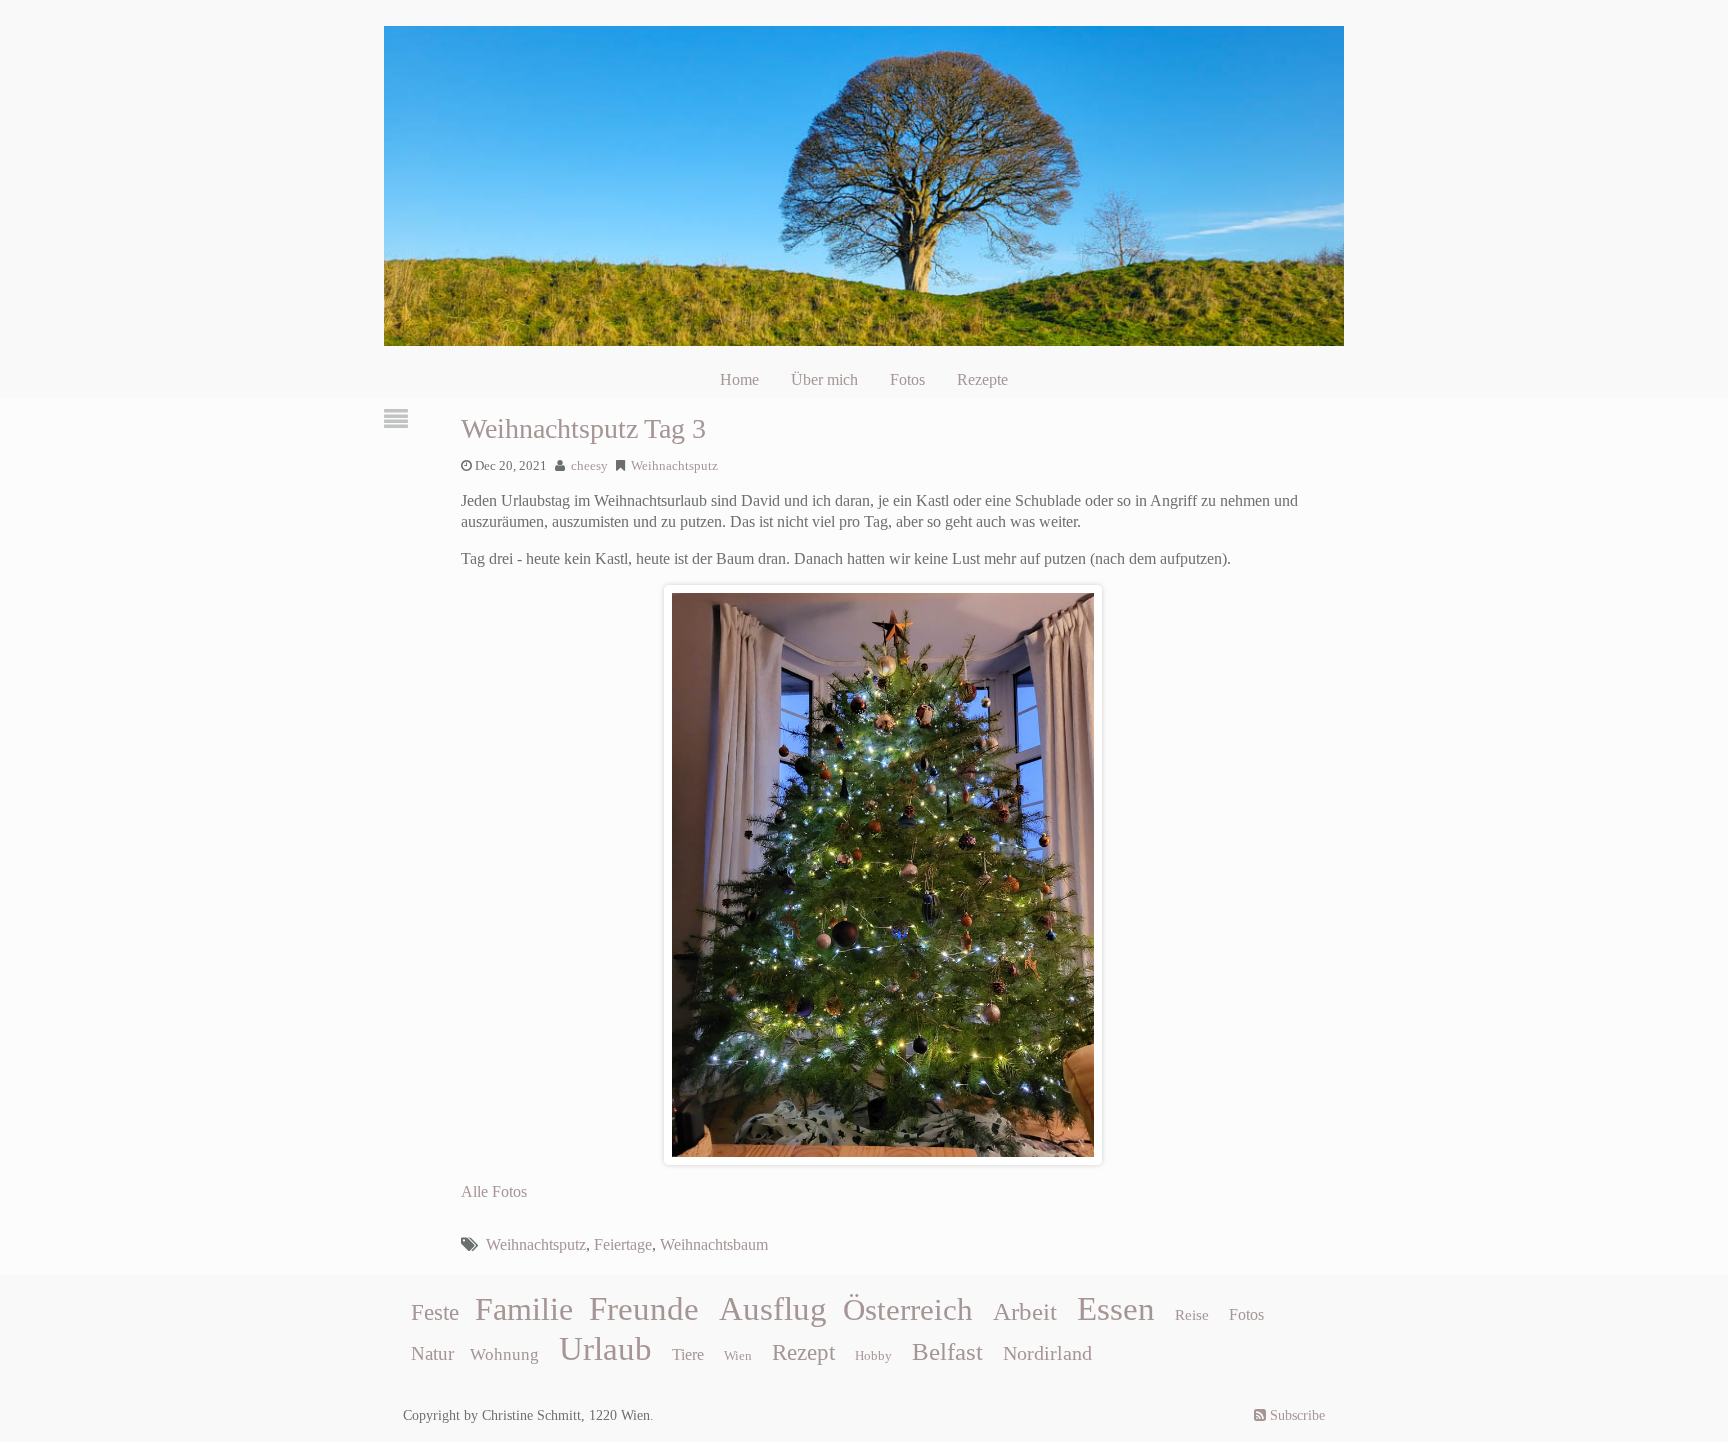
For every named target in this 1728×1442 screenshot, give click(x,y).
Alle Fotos (494, 1191)
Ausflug (773, 1309)
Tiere (688, 1354)
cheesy (589, 466)
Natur (432, 1353)
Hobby (873, 1355)
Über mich (824, 379)
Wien (738, 1355)
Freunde (644, 1309)
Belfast (947, 1351)
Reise (1192, 1315)
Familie (524, 1309)
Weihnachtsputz (674, 466)
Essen (1116, 1309)
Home (739, 379)
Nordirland (1047, 1353)
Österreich (908, 1310)
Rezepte (982, 379)
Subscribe (1295, 1415)
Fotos (907, 379)
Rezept (803, 1352)
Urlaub (605, 1349)
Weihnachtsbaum (714, 1244)
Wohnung (504, 1354)
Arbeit (1025, 1311)
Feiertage (623, 1244)
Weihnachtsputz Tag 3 (583, 428)
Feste (435, 1312)
